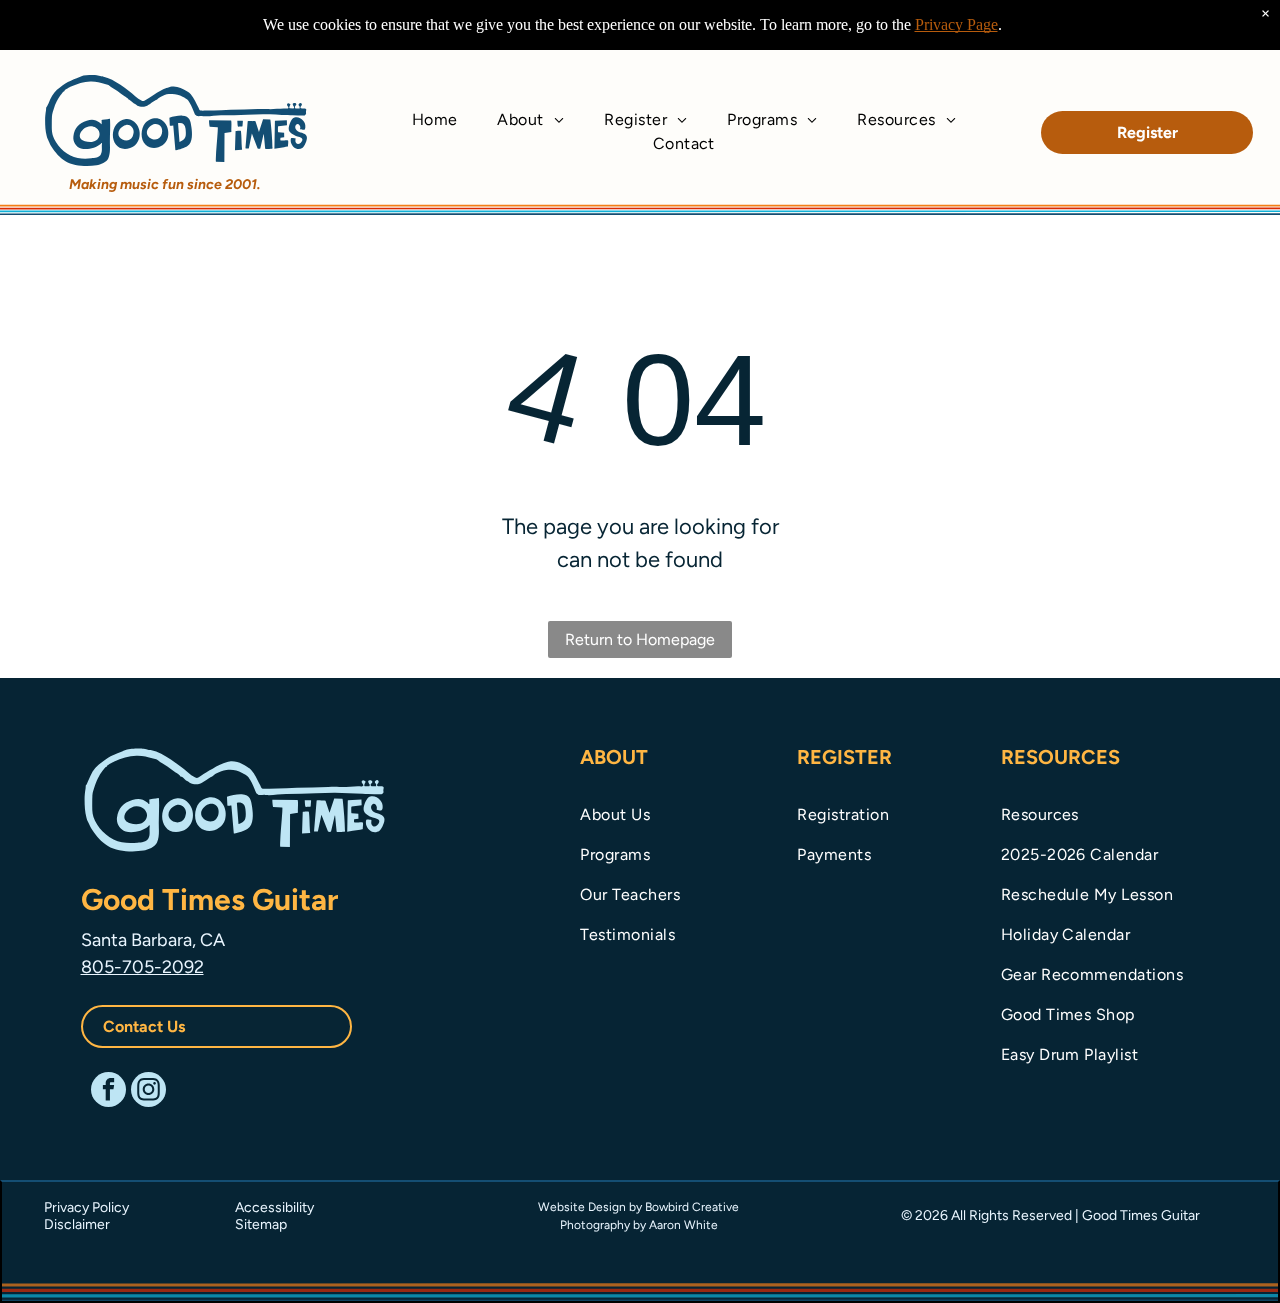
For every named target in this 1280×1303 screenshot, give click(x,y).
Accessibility (274, 1207)
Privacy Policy (86, 1207)
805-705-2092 (142, 967)
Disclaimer (77, 1224)
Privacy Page (956, 24)
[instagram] (148, 1092)
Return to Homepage (640, 639)
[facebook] (108, 1092)
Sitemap (261, 1224)
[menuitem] (435, 120)
